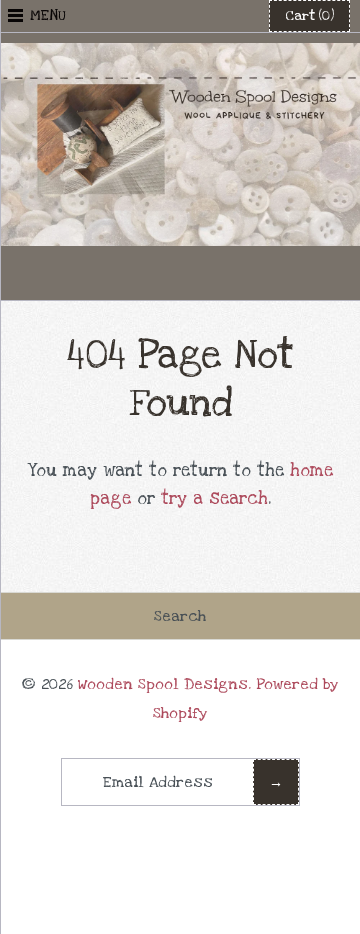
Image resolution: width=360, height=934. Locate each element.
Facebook (131, 273)
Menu (48, 15)
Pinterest (180, 273)
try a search (214, 498)
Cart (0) (309, 16)
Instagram (229, 273)
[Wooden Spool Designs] (180, 56)
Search (180, 616)
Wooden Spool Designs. (164, 684)
